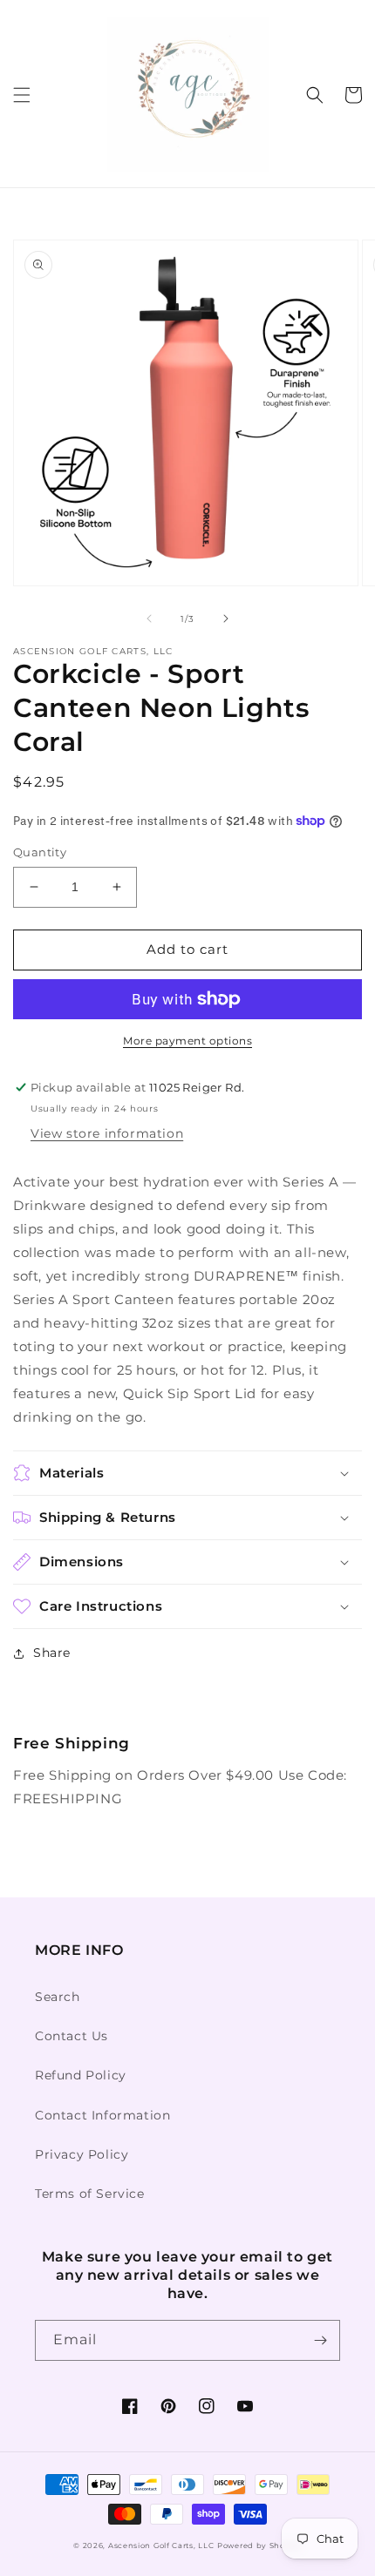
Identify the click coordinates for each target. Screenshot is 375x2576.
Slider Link (50, 1721)
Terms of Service (90, 2194)
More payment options (187, 1041)
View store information (107, 1133)
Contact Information (102, 2115)
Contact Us (72, 2036)
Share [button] (52, 1653)
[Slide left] (149, 619)
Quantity (40, 852)
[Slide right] (226, 619)
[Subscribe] (320, 2340)
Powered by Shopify (259, 2546)
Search (58, 1997)
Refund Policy (81, 2075)
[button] (22, 95)
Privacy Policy (82, 2154)
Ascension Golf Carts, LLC (161, 2546)
